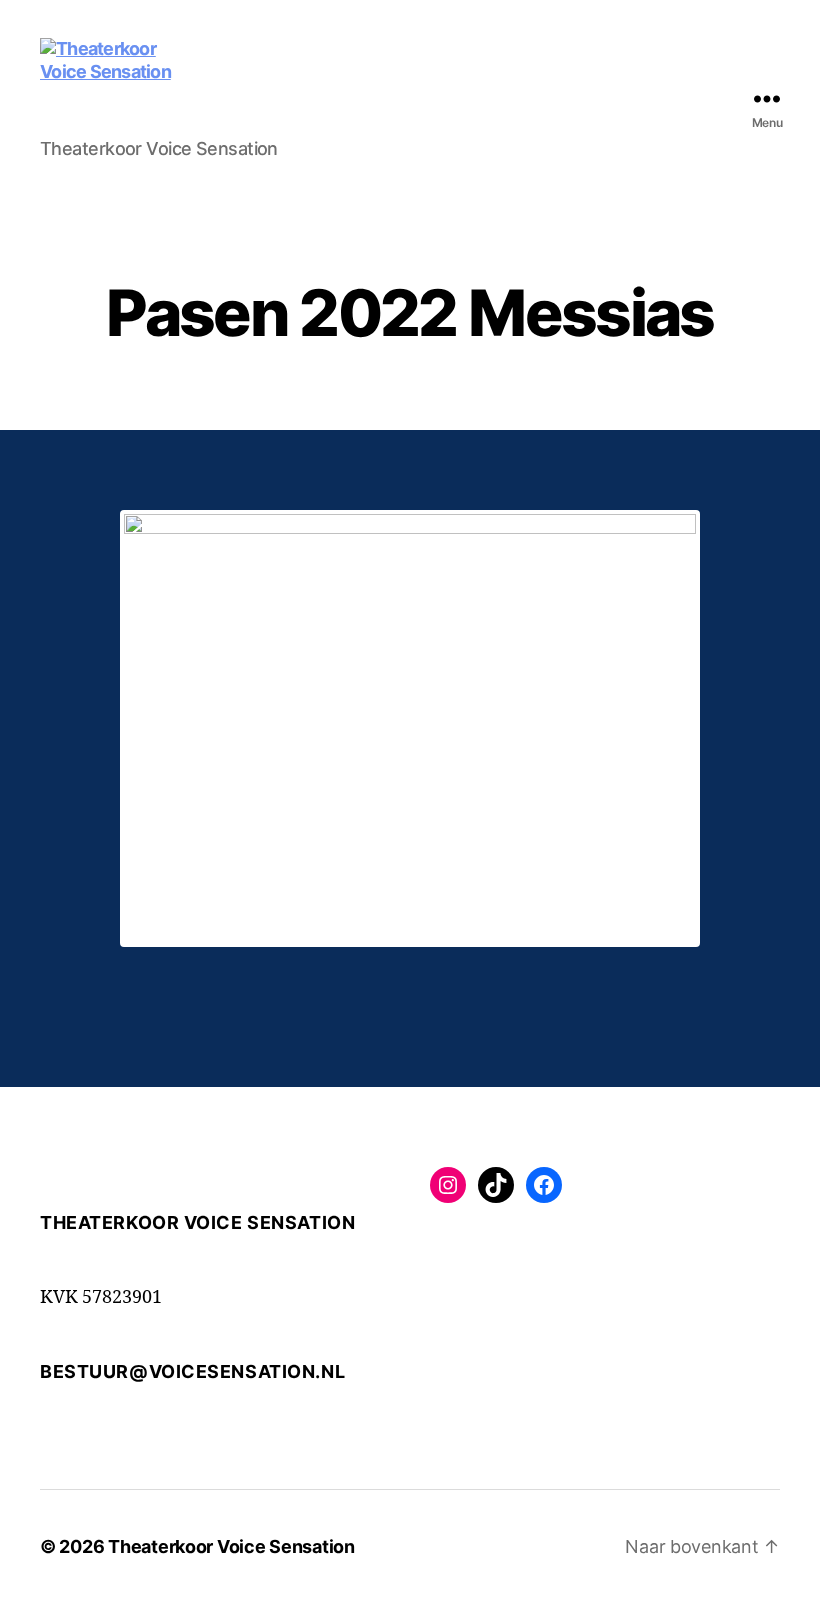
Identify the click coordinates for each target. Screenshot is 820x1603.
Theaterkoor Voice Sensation (231, 1546)
